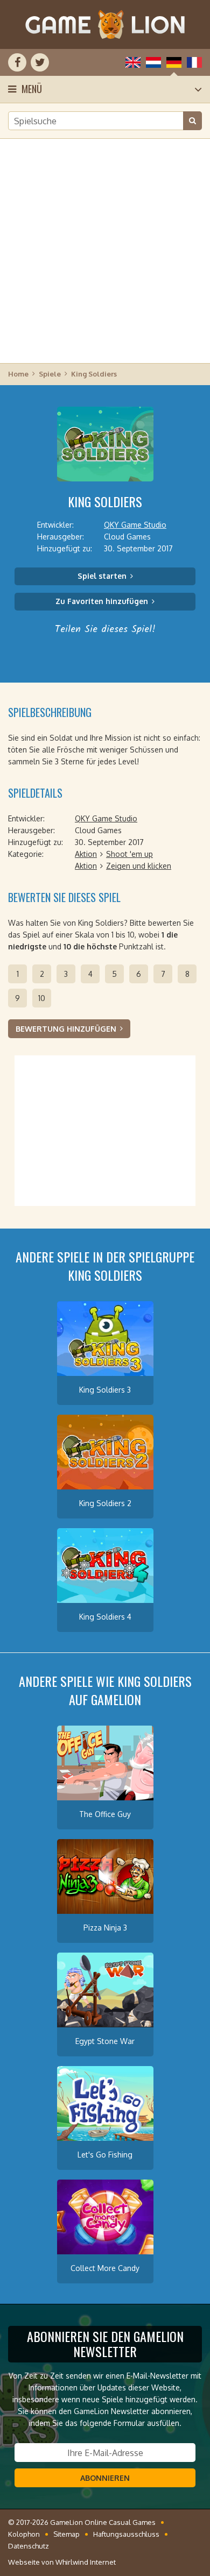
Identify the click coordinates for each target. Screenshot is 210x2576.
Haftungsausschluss (126, 2534)
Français (194, 62)
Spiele (50, 374)
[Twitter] (40, 62)
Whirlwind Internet (86, 2562)
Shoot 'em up (129, 854)
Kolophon (24, 2534)
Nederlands (153, 62)
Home (18, 374)
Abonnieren (105, 2478)
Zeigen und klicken (139, 866)
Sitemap (66, 2534)
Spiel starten (102, 576)
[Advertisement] (105, 250)
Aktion (86, 854)
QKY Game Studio (135, 525)
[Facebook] (17, 62)
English (133, 62)
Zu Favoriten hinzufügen (102, 601)
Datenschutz (29, 2546)
